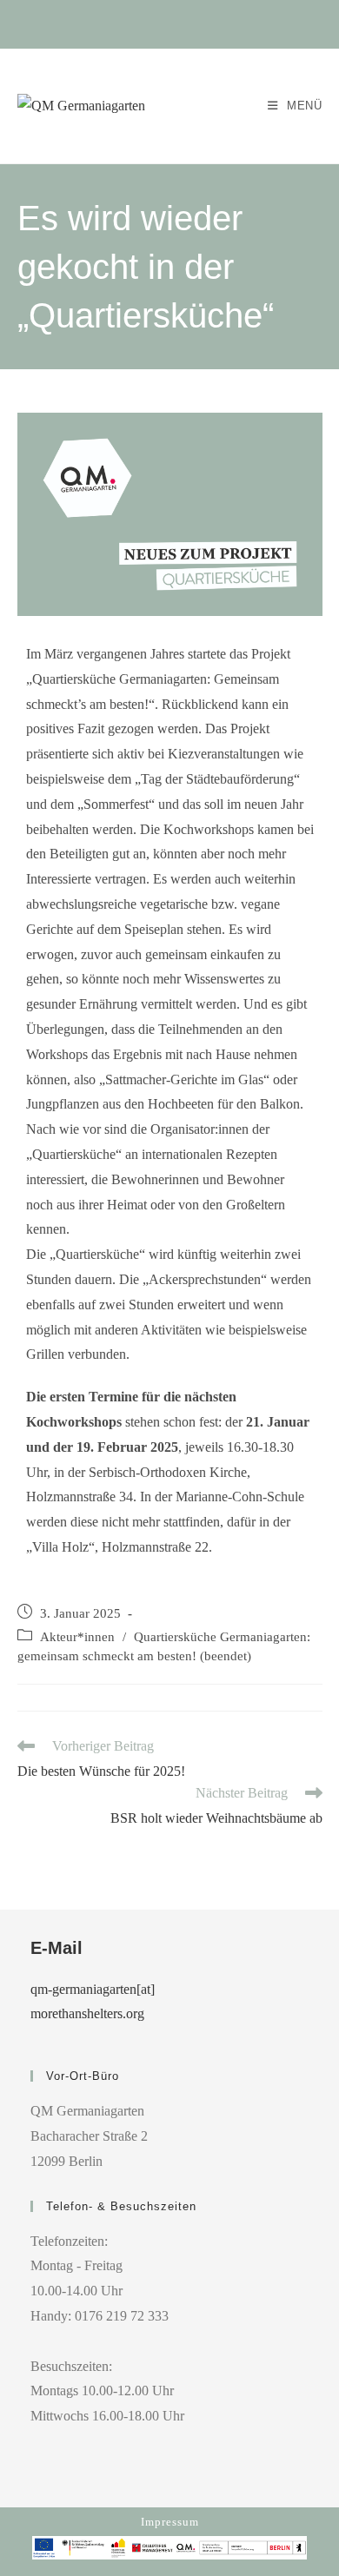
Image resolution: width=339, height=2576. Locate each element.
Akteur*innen (77, 1637)
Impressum (170, 2522)
